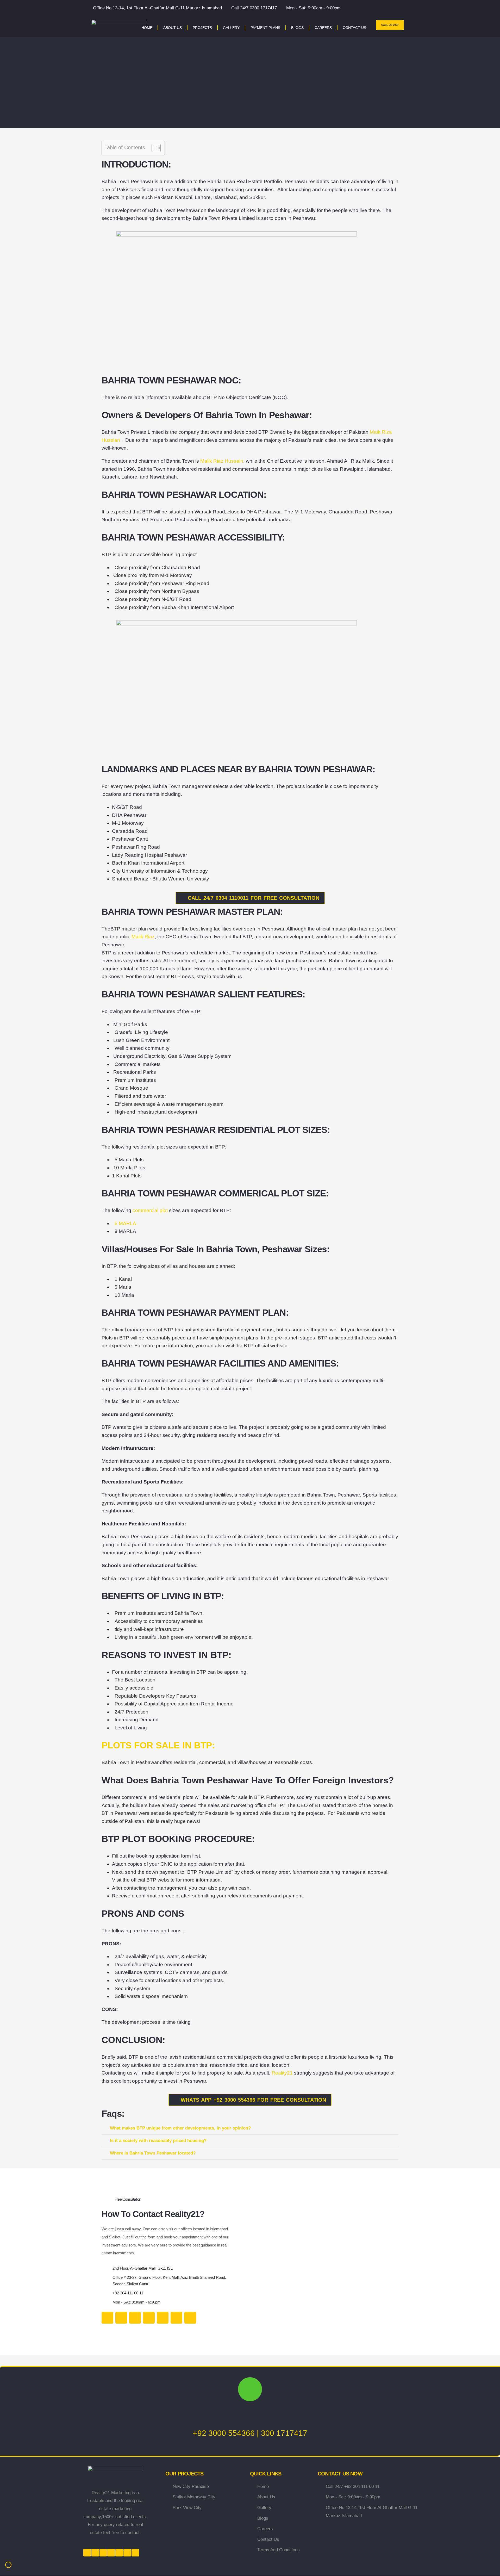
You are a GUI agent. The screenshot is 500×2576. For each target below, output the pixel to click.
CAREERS (323, 28)
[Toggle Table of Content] (154, 148)
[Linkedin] (163, 2318)
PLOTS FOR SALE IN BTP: (158, 1745)
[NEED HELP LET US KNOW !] (250, 2389)
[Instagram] (135, 2318)
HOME (147, 28)
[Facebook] (121, 2318)
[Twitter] (107, 2318)
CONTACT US (354, 28)
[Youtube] (149, 2318)
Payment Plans (265, 28)
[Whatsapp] (176, 2318)
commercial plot (150, 1210)
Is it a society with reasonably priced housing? (158, 2141)
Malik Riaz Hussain (222, 461)
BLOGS (297, 28)
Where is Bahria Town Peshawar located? (153, 2153)
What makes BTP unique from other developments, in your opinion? (180, 2128)
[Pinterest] (190, 2318)
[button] (250, 2128)
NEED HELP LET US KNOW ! (250, 2417)
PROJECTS (202, 28)
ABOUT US (173, 28)
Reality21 (282, 2073)
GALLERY (231, 28)
